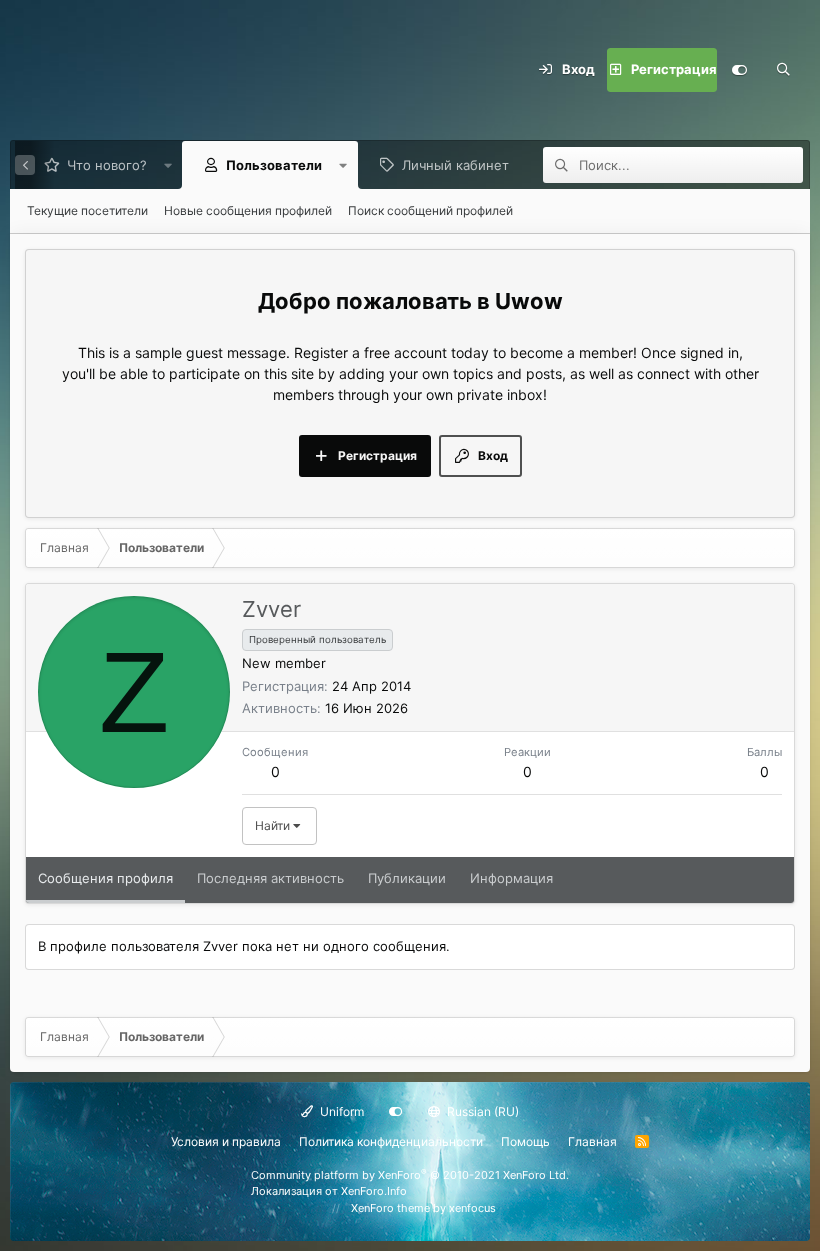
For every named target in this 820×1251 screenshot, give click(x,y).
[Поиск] (783, 70)
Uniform (340, 1111)
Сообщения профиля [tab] (105, 878)
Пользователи (274, 165)
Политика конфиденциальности (391, 1141)
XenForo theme (390, 1208)
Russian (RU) (481, 1111)
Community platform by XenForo (410, 1175)
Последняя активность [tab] (270, 878)
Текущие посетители (87, 210)
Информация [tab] (511, 878)
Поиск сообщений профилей (430, 210)
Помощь (525, 1141)
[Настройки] (739, 70)
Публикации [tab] (407, 878)
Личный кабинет (455, 165)
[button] (167, 165)
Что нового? (107, 165)
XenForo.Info (374, 1191)
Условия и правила (226, 1141)
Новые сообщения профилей (248, 210)
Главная (592, 1141)
